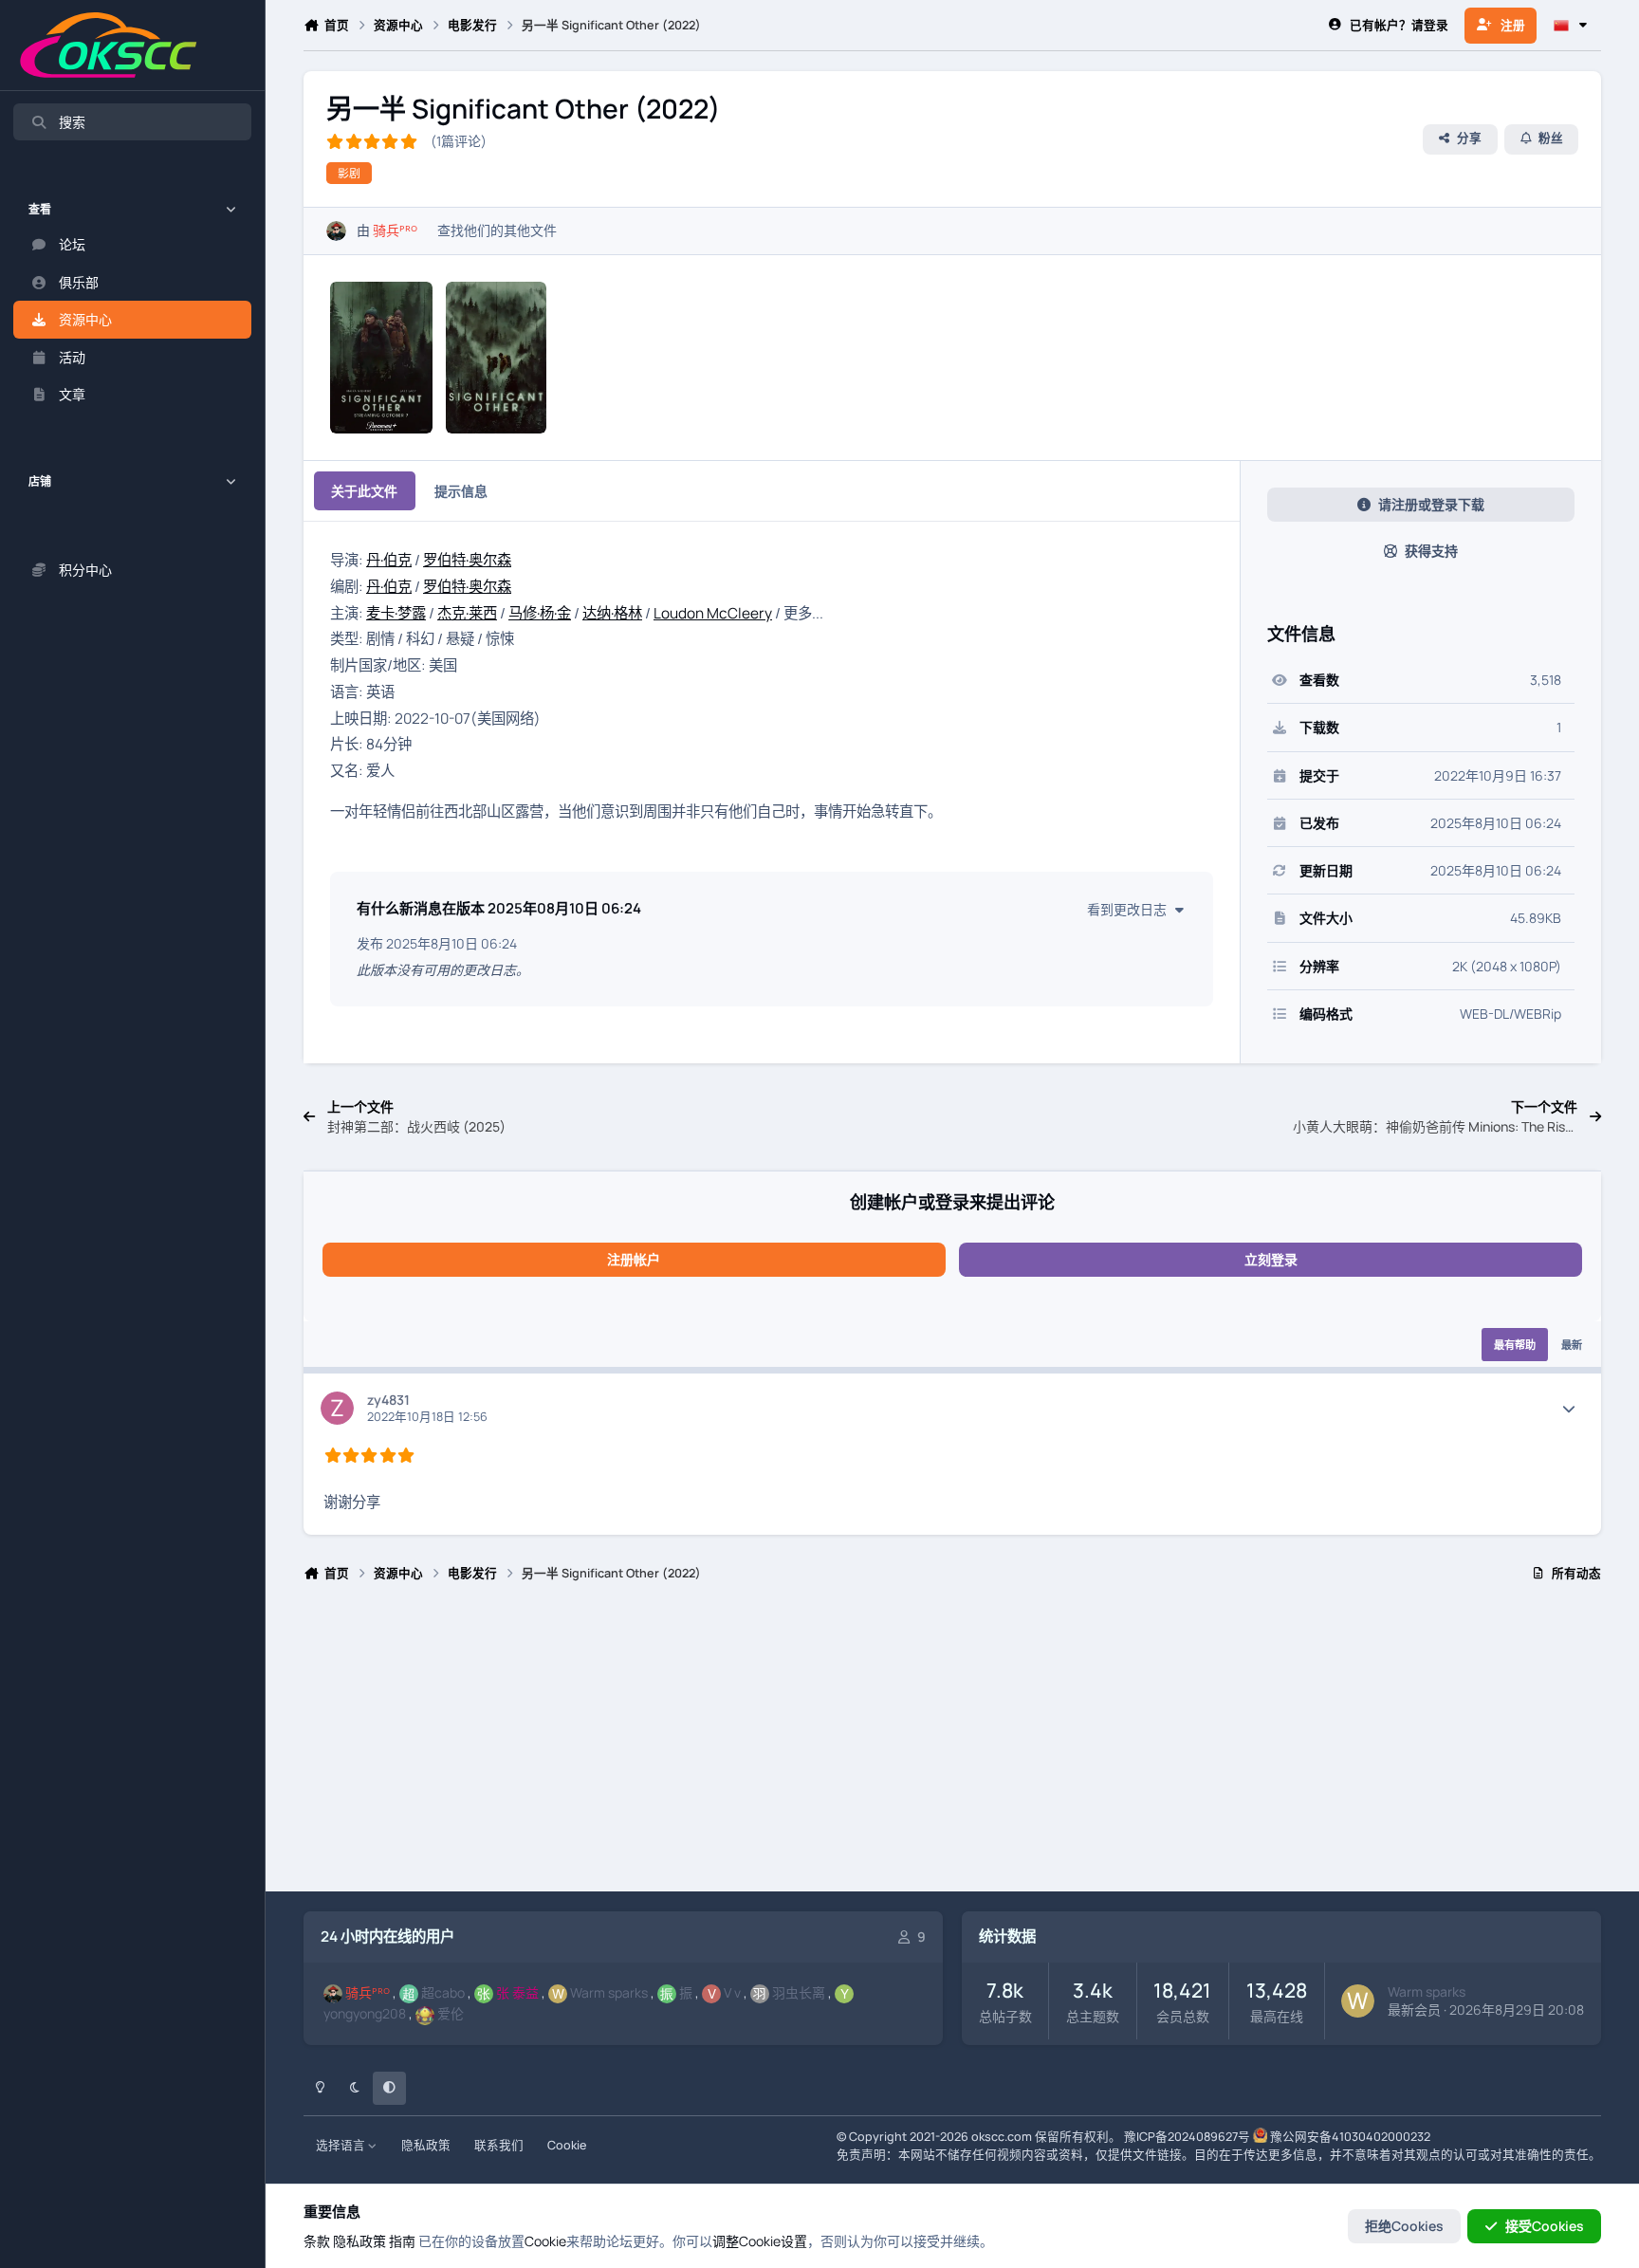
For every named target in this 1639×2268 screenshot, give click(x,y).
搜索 (72, 122)
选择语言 (342, 2145)
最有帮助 (1515, 1345)
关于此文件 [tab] (364, 491)
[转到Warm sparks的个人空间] (1358, 2001)
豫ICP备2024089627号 (1187, 2137)
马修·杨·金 (540, 613)
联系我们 (499, 2145)
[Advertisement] (873, 1745)
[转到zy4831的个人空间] (337, 1408)
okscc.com (1002, 2137)
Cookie (567, 2145)
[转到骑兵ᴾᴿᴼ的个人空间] (336, 231)
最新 (1572, 1345)
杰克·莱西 (467, 613)
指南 (402, 2241)
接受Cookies (1545, 2226)
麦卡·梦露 (396, 613)
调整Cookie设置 (760, 2241)
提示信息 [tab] (461, 491)
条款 (317, 2241)
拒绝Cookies (1404, 2226)
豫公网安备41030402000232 (1350, 2137)
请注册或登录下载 (1431, 504)
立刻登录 (1271, 1259)
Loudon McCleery (713, 613)
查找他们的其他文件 (497, 230)
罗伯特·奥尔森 (467, 560)
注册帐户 (634, 1259)
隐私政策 (426, 2145)
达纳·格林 (612, 613)
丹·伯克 (389, 560)
